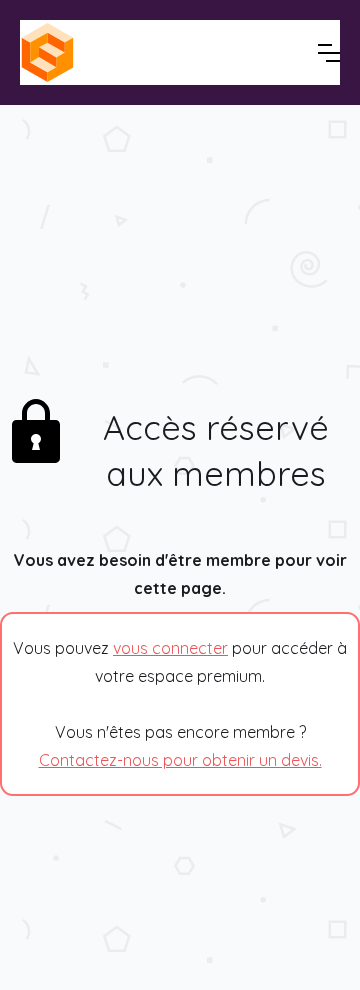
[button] (329, 53)
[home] (120, 52)
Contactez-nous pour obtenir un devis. (180, 760)
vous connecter (170, 648)
